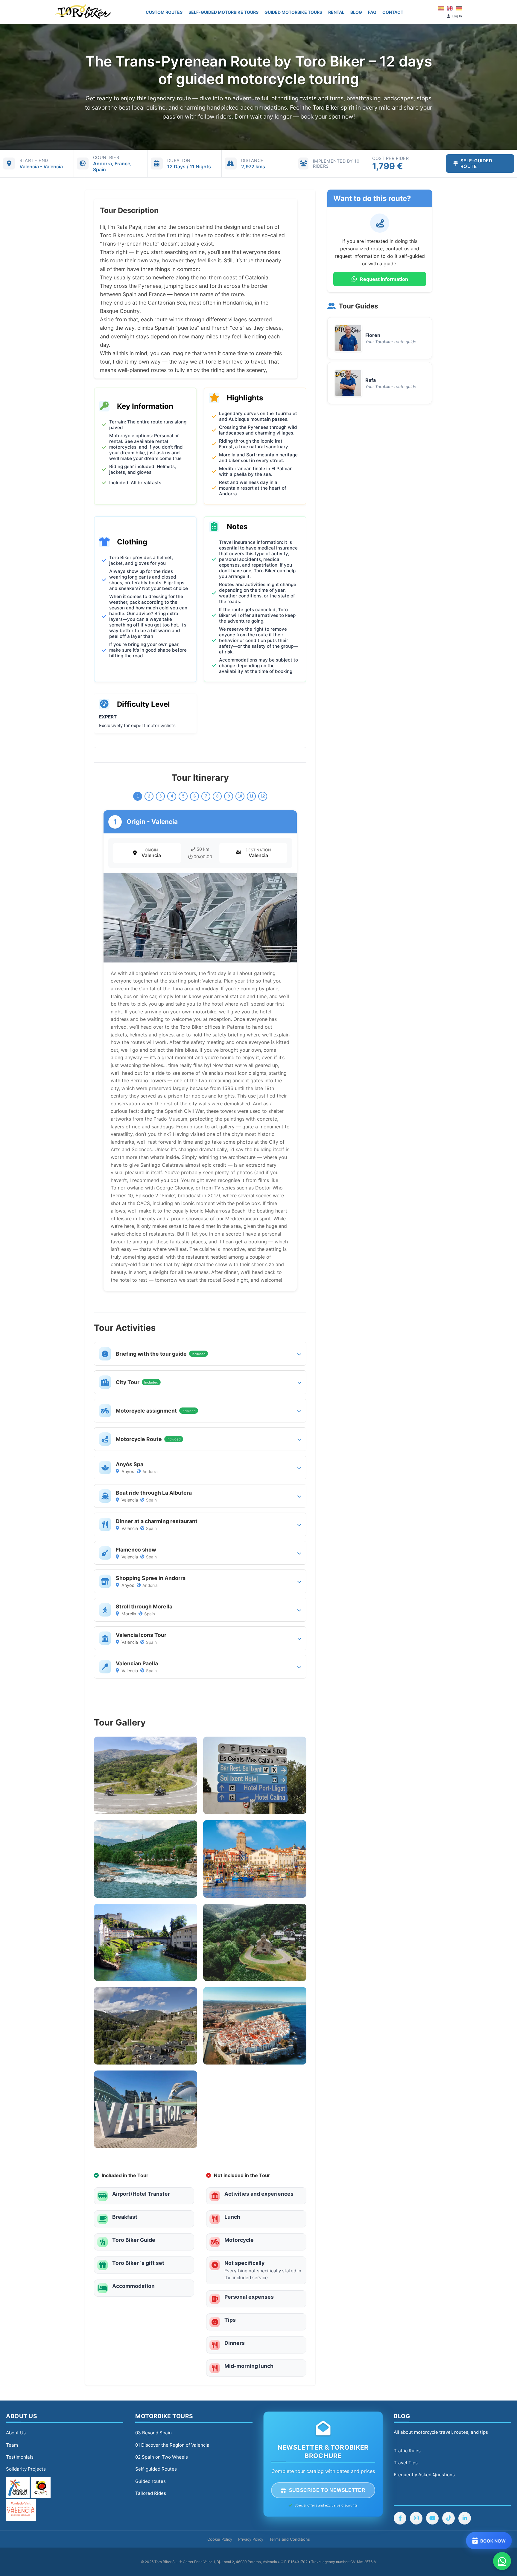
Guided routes (150, 2481)
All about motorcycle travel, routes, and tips (441, 2432)
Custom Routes (164, 12)
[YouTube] (432, 2518)
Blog (356, 12)
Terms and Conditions (290, 2539)
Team (12, 2445)
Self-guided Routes (156, 2469)
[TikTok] (448, 2518)
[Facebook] (400, 2518)
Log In (457, 16)
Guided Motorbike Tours (293, 12)
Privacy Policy (251, 2539)
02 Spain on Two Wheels (162, 2457)
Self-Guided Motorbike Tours (223, 12)
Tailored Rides (151, 2493)
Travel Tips (406, 2463)
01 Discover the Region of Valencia (172, 2445)
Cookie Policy (220, 2539)
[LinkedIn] (465, 2518)
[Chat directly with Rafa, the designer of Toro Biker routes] (502, 2561)
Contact (393, 12)
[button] (200, 1354)
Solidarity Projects (26, 2469)
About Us (16, 2433)
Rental (336, 12)
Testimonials (20, 2457)
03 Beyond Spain (153, 2433)
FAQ (372, 12)
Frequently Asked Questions (424, 2475)
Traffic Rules (407, 2451)
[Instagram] (416, 2518)
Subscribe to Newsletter (327, 2490)
